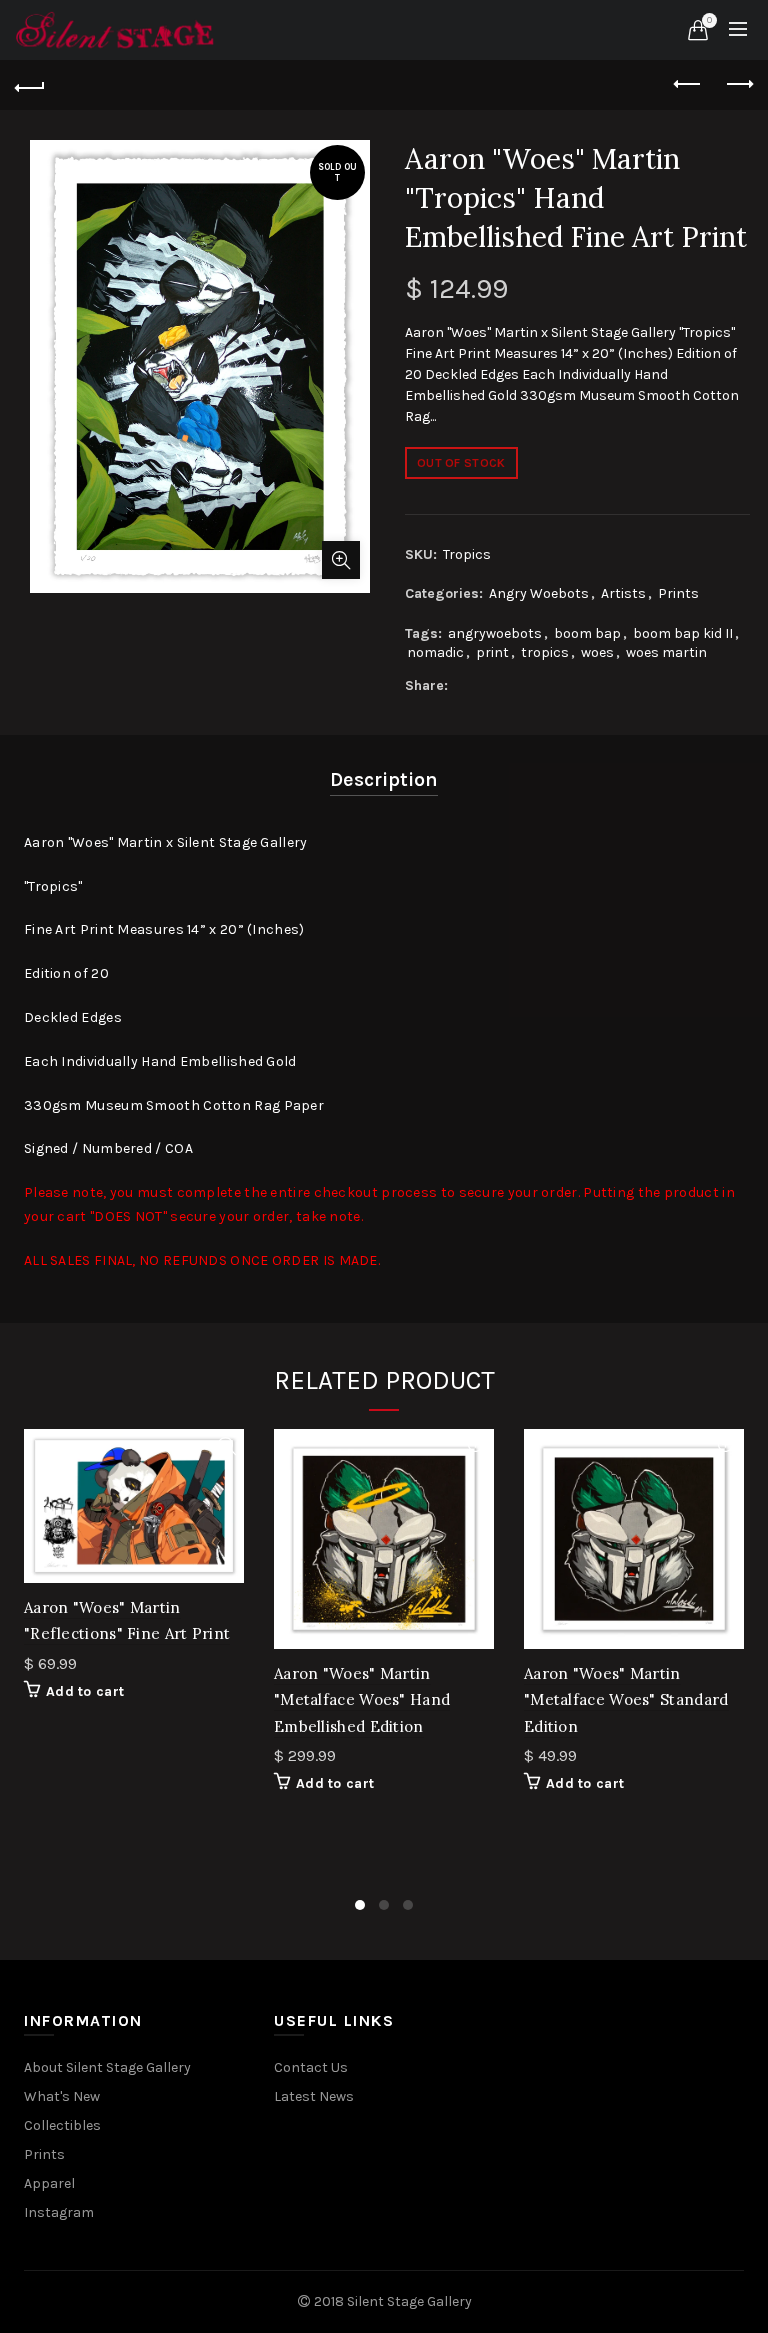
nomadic (435, 652)
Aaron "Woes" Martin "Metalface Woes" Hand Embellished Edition (362, 1700)
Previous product (688, 85)
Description (384, 779)
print (492, 652)
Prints (678, 593)
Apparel (49, 2183)
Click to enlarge (341, 560)
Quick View (226, 1446)
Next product (738, 85)
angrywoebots (495, 633)
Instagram (59, 2212)
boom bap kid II (683, 633)
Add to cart (85, 1691)
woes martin (666, 652)
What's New (62, 2096)
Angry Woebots (539, 593)
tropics (545, 652)
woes (597, 652)
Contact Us (311, 2067)
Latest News (314, 2096)
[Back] (30, 85)
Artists (623, 593)
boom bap (587, 633)
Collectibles (62, 2125)
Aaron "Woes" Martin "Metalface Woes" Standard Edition (626, 1700)
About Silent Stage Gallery (107, 2067)
